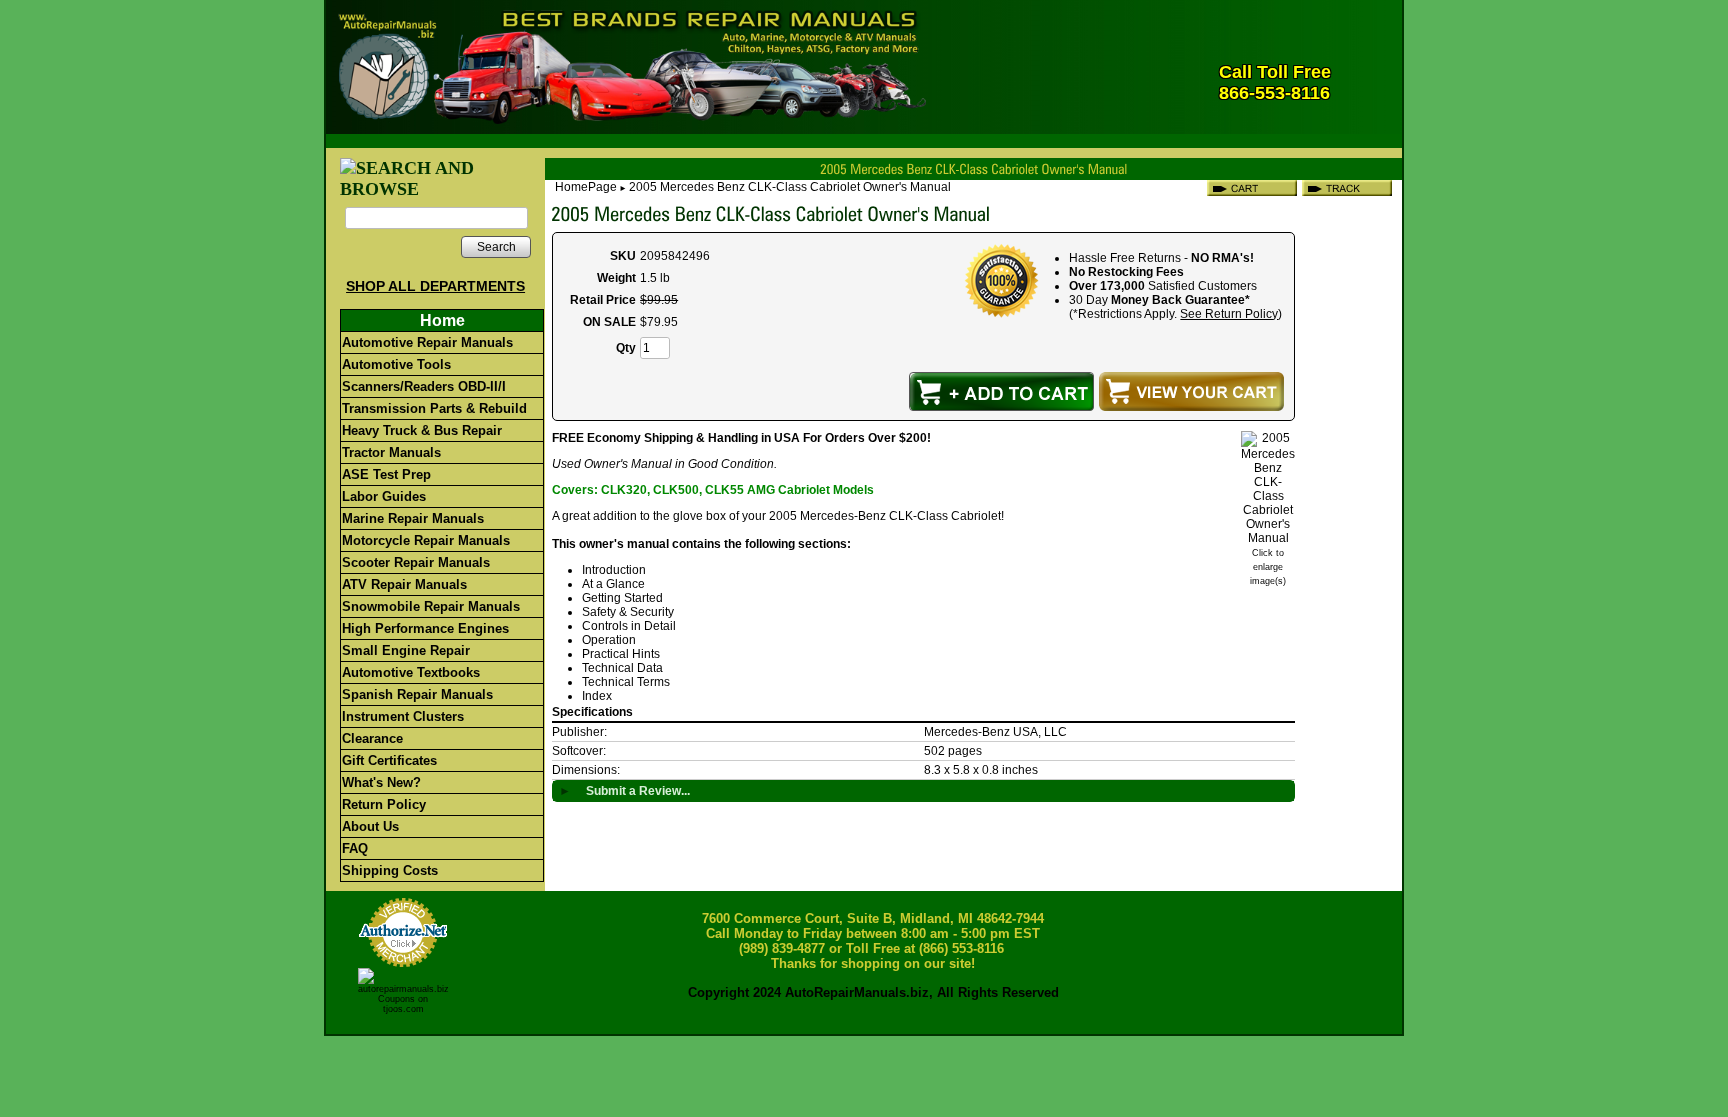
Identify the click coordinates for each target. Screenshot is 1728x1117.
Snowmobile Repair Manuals (431, 606)
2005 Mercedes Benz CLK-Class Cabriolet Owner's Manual (790, 187)
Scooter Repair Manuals (416, 562)
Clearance (372, 738)
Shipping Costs (390, 870)
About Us (370, 826)
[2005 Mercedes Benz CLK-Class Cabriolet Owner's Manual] (1268, 538)
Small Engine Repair (406, 650)
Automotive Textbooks (411, 672)
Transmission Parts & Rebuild (434, 408)
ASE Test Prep (386, 474)
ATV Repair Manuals (404, 584)
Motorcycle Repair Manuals (426, 540)
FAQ (355, 848)
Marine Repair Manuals (413, 518)
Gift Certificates (389, 760)
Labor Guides (384, 496)
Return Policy (384, 804)
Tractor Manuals (391, 452)
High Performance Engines (425, 628)
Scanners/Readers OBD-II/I (424, 386)
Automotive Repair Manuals (427, 342)
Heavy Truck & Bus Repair (422, 430)
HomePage (586, 187)
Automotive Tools (396, 364)
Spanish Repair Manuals (417, 694)
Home (442, 320)
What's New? (381, 782)
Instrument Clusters (403, 716)
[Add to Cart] (1001, 391)
